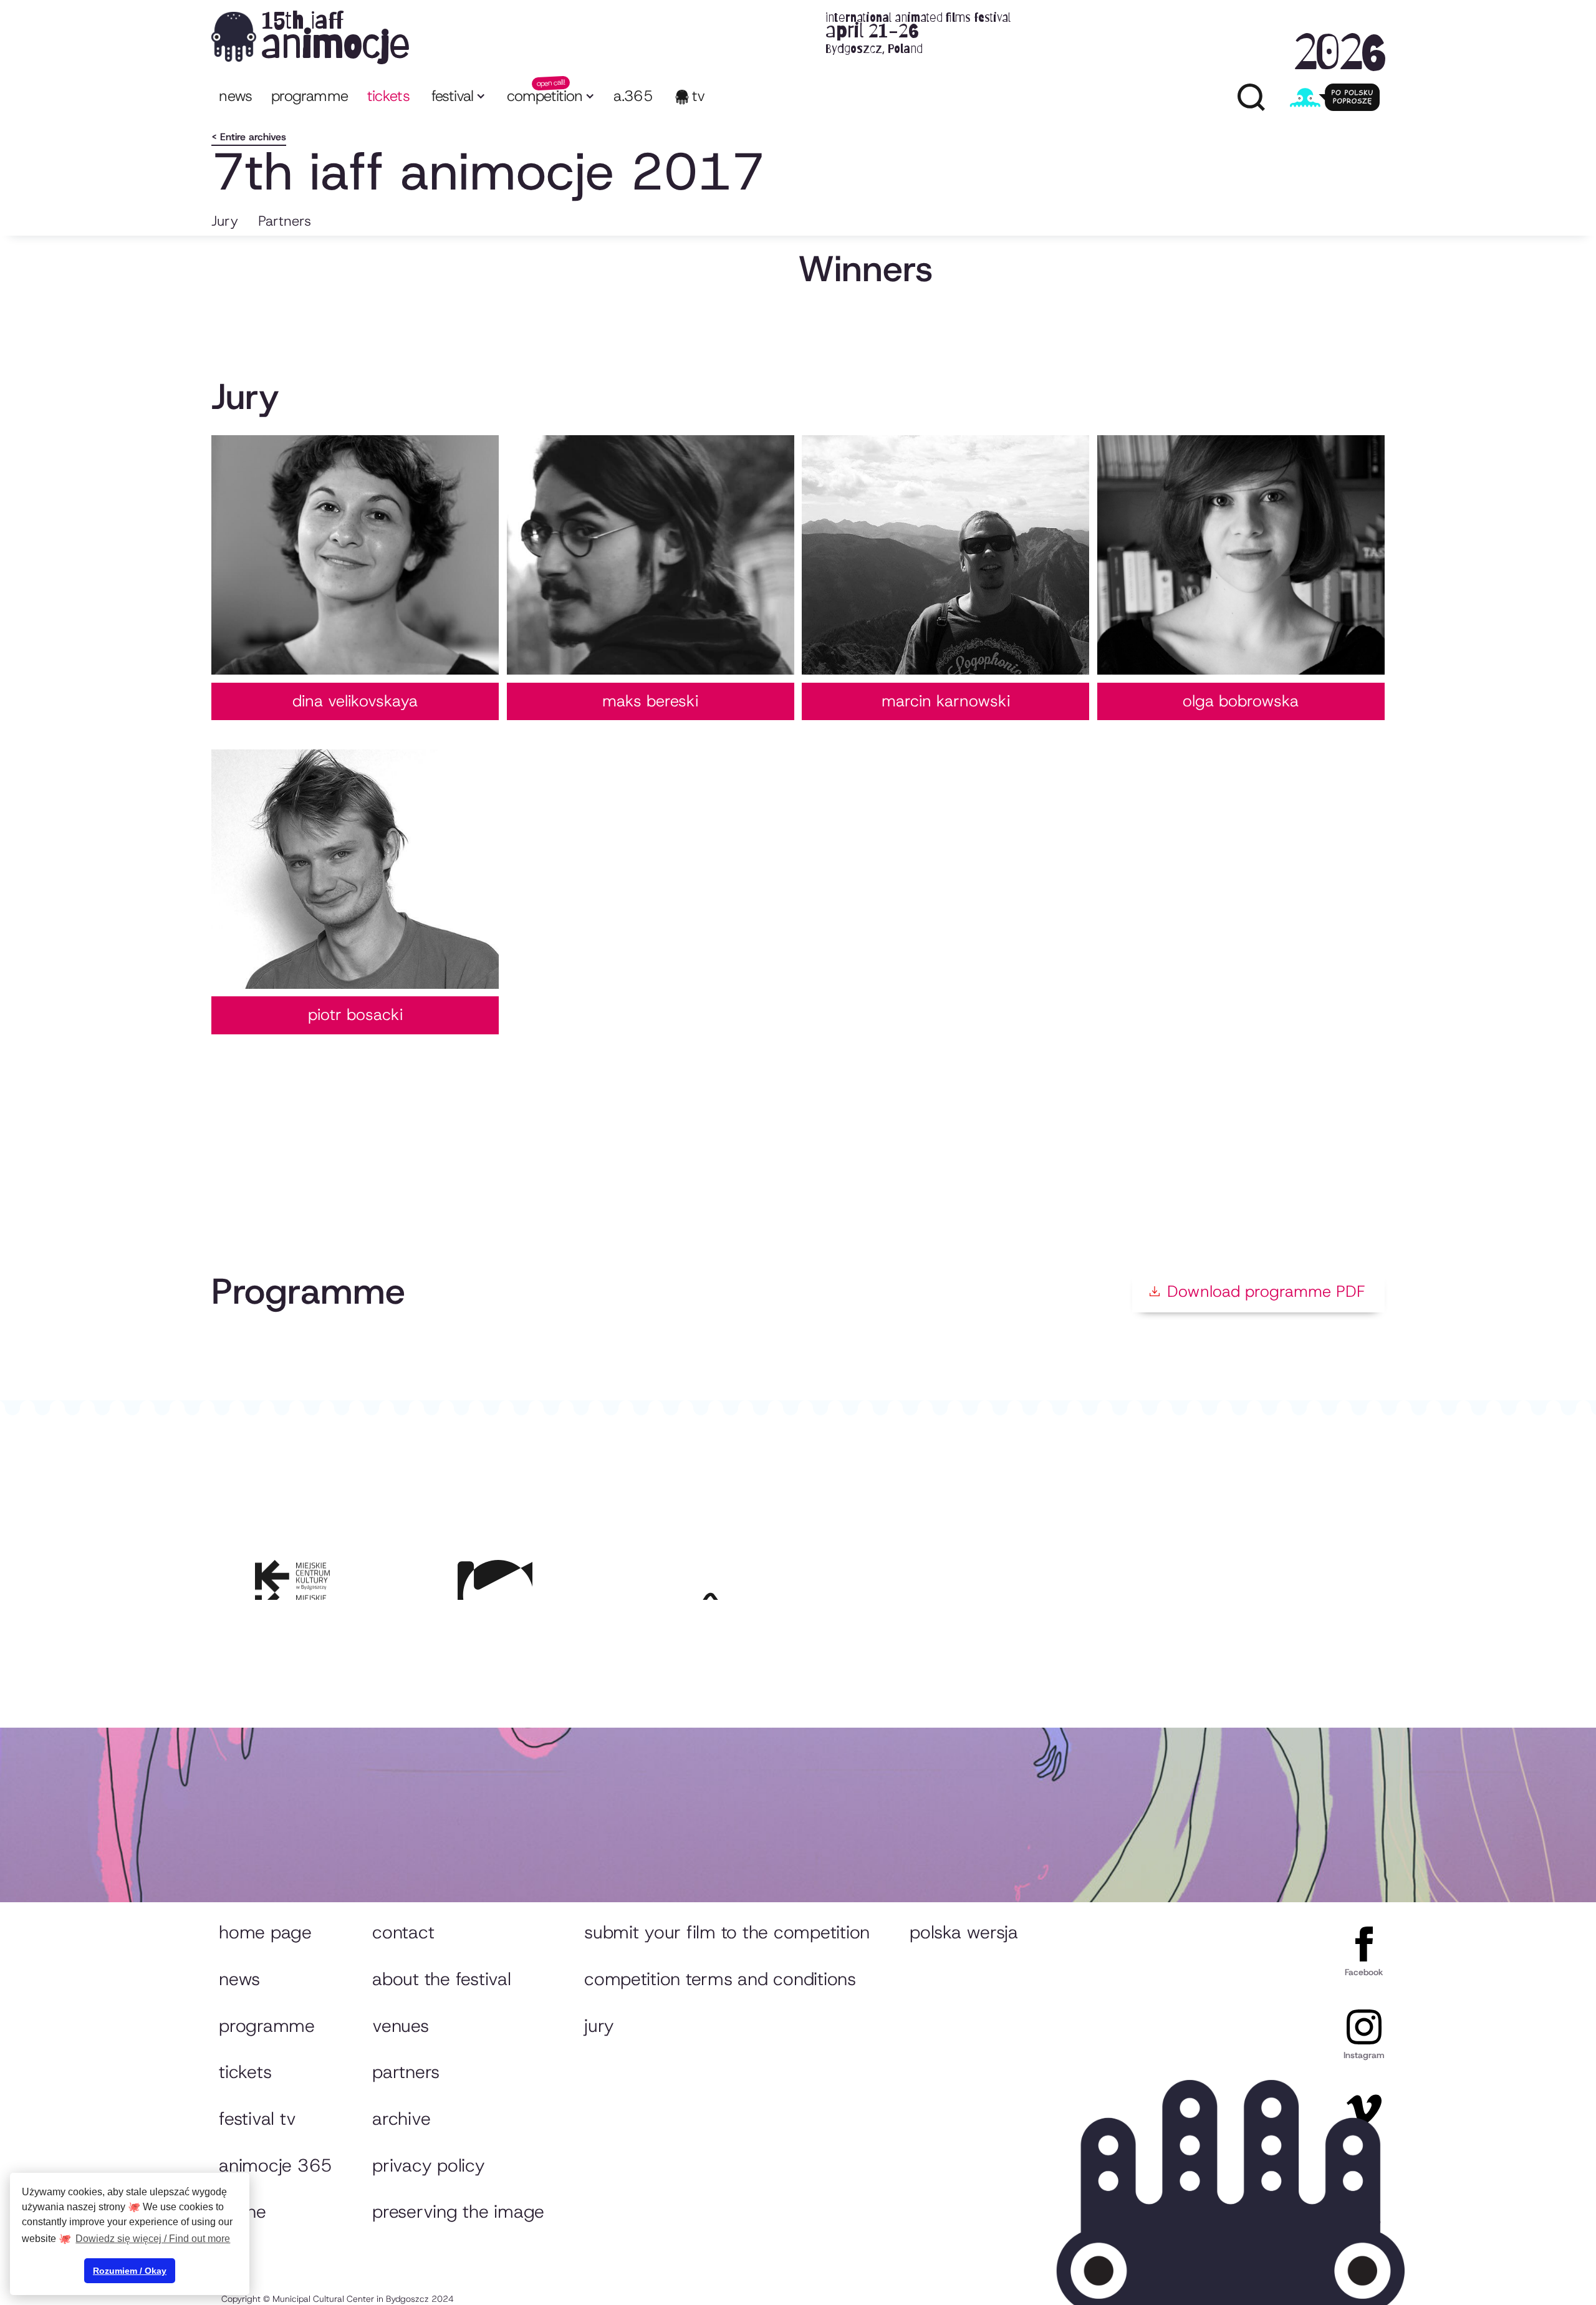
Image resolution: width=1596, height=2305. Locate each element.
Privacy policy (428, 2165)
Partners (285, 221)
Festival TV (257, 2119)
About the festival (441, 1979)
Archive (401, 2119)
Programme (267, 2026)
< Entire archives (249, 137)
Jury (225, 221)
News (235, 96)
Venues (400, 2026)
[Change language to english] (1335, 97)
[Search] (1251, 97)
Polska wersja (964, 1932)
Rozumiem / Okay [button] (130, 2271)
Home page (265, 1932)
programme (310, 96)
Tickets (245, 2072)
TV (699, 96)
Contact (403, 1932)
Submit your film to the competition (727, 1932)
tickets (389, 96)
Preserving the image (458, 2211)
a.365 (633, 96)
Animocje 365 (276, 2165)
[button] (457, 98)
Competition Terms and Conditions (720, 1979)
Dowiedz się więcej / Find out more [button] (153, 2239)
